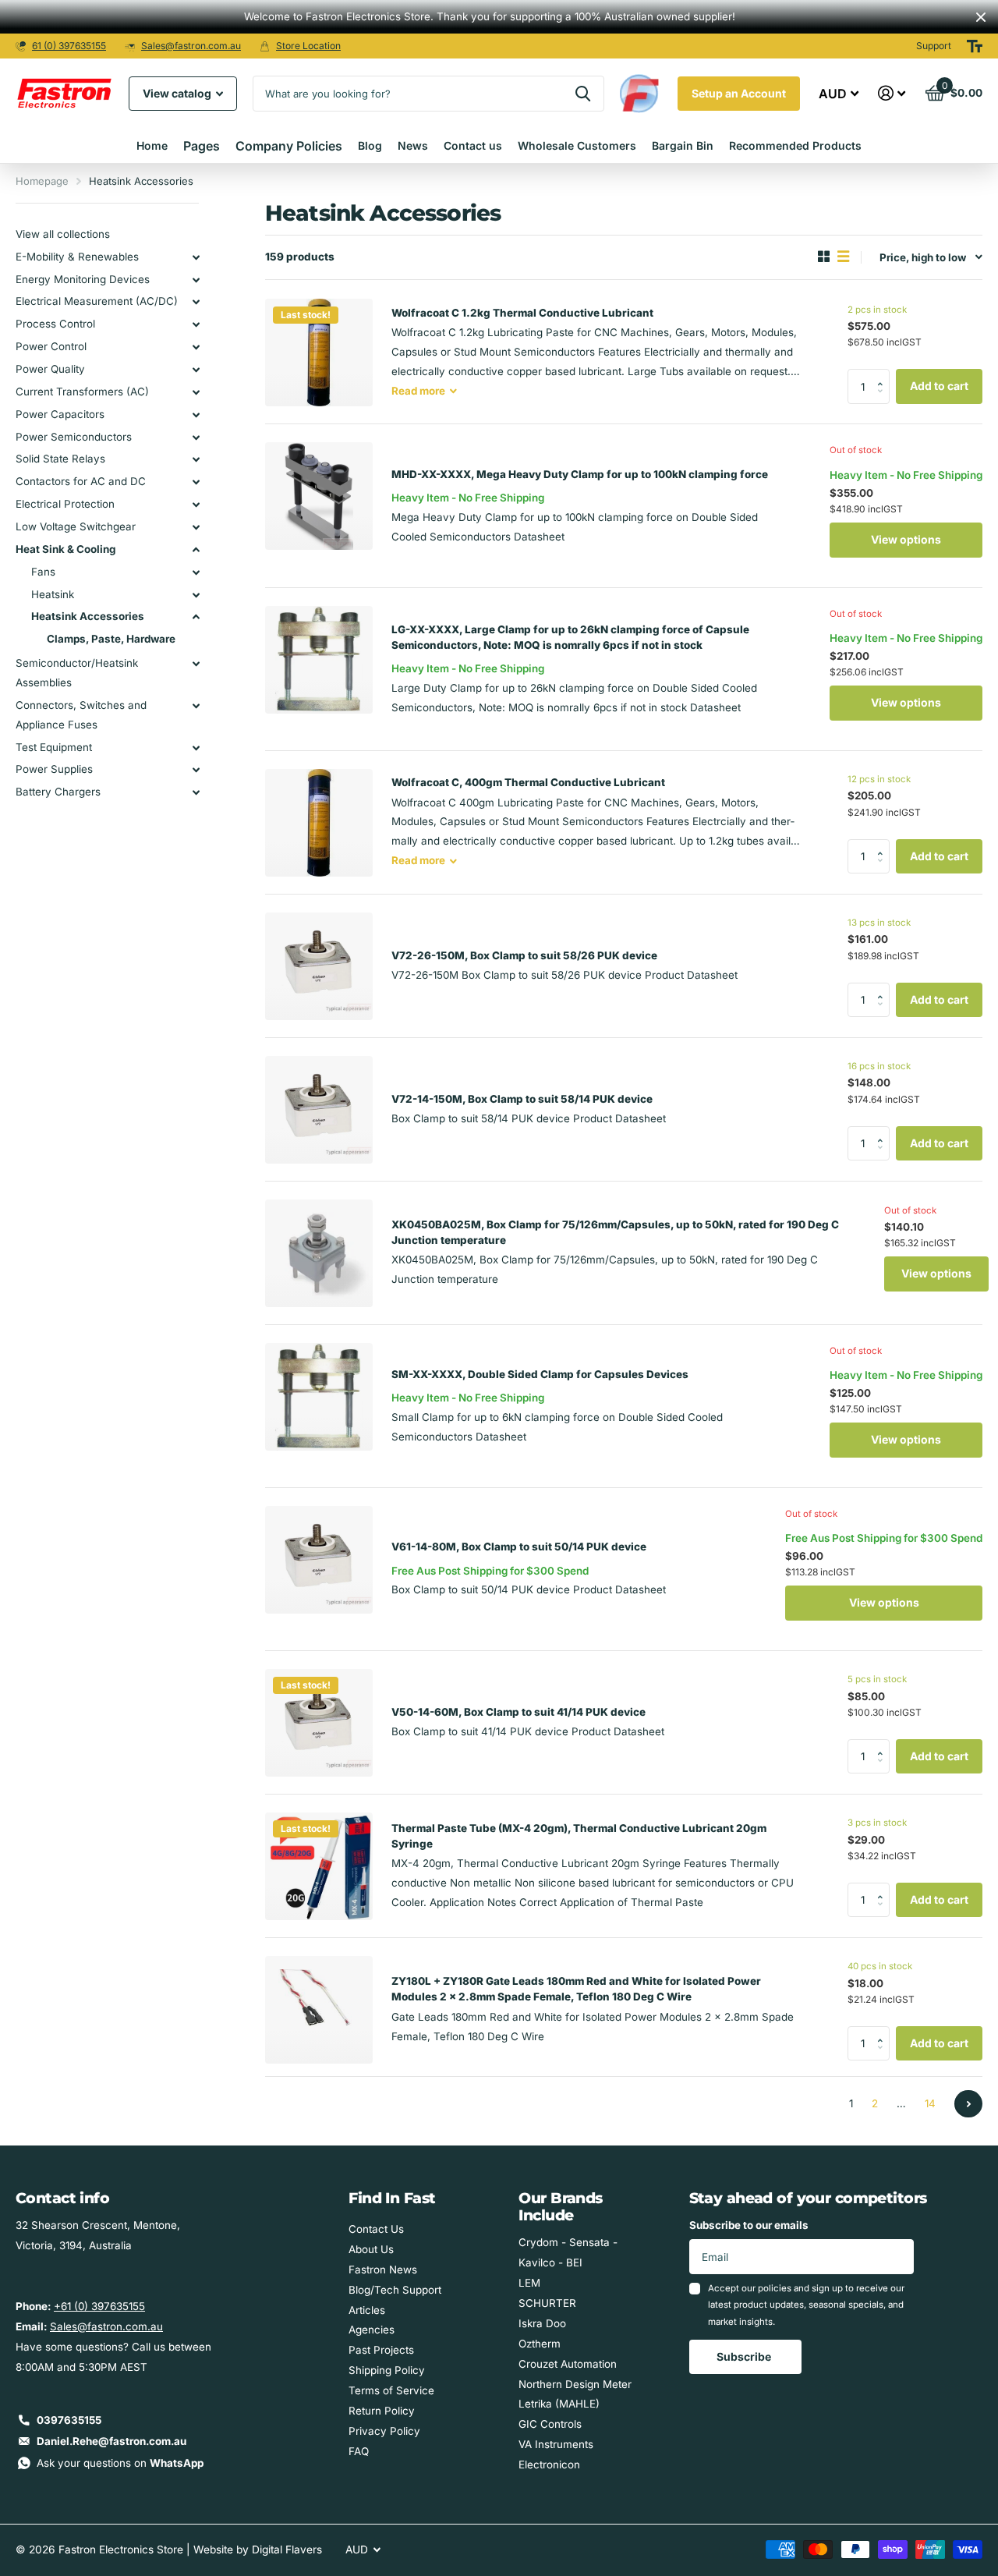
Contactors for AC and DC (81, 481)
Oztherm (540, 2344)
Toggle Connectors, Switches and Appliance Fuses (196, 706)
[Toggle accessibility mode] (975, 46)
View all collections (63, 234)
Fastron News (383, 2270)
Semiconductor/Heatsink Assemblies (77, 673)
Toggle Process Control (196, 324)
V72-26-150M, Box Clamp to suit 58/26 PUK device (524, 955)
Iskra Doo (542, 2323)
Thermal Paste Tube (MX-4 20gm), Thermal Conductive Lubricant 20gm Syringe (579, 1836)
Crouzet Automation (568, 2364)
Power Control (51, 346)
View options (906, 539)
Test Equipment (54, 747)
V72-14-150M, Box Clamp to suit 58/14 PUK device (522, 1099)
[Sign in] (892, 93)
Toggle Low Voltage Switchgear (196, 527)
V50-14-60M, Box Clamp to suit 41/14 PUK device (518, 1712)
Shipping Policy (387, 2370)
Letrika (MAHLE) (559, 2404)
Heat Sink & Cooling (65, 549)
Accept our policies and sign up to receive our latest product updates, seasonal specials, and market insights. (806, 2305)
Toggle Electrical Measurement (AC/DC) (196, 302)
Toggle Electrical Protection (196, 505)
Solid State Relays (60, 459)
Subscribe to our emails (749, 2225)
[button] (884, 374)
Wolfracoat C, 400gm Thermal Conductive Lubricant (528, 782)
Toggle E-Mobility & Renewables (196, 257)
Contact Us (376, 2229)
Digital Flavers (287, 2549)
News (413, 145)
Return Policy (382, 2411)
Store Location (308, 46)
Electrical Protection (65, 504)
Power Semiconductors (74, 437)
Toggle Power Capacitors (196, 415)
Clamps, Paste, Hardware (111, 639)
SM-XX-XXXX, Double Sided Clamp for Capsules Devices (540, 1374)
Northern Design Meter (575, 2384)
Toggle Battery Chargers (196, 792)
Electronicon (549, 2464)
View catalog (178, 93)
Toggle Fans (196, 572)
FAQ (359, 2451)
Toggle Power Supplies (196, 770)
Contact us (473, 145)
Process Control (55, 324)
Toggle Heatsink (196, 595)
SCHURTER (547, 2303)
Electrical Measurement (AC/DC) (97, 301)
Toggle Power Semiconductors (196, 438)
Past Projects (381, 2350)
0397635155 (69, 2420)
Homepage (42, 181)
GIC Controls (550, 2424)
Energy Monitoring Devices (83, 279)
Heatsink (53, 594)
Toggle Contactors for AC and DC (196, 482)
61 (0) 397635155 (69, 46)
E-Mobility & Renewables (77, 257)
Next (968, 2104)
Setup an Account (739, 93)
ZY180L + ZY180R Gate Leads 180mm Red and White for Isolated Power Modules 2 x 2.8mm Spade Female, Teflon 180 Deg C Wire (576, 1989)
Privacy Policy (384, 2431)
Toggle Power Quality (196, 370)
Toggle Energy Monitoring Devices (196, 280)
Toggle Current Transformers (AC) (196, 392)
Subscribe (745, 2356)
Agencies (372, 2330)
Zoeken (583, 94)
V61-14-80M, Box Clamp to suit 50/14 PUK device (519, 1547)
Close (981, 17)
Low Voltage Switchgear (76, 526)
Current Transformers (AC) (82, 392)
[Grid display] (824, 257)
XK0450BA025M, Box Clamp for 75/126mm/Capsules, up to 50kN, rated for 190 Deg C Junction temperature (615, 1232)
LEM (529, 2283)
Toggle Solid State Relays (196, 459)
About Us (371, 2249)
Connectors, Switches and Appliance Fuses (81, 715)
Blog (370, 145)
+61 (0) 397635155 (99, 2306)
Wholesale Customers (577, 145)
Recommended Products (795, 145)
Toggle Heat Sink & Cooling (196, 550)
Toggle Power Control (196, 347)
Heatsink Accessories (88, 616)
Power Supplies (54, 769)
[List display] (843, 257)
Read (418, 391)
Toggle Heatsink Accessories (196, 617)
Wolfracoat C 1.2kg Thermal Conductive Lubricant (522, 313)
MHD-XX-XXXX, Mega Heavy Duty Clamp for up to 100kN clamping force (580, 474)
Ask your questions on (120, 2463)
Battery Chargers (58, 792)
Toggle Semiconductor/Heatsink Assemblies (196, 664)
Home (152, 145)
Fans (43, 572)
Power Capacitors (60, 414)
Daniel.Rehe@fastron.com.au (111, 2441)
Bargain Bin (683, 145)
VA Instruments (556, 2444)
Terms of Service (391, 2390)
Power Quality (50, 369)
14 (930, 2103)
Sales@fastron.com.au (191, 46)
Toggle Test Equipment (196, 748)
